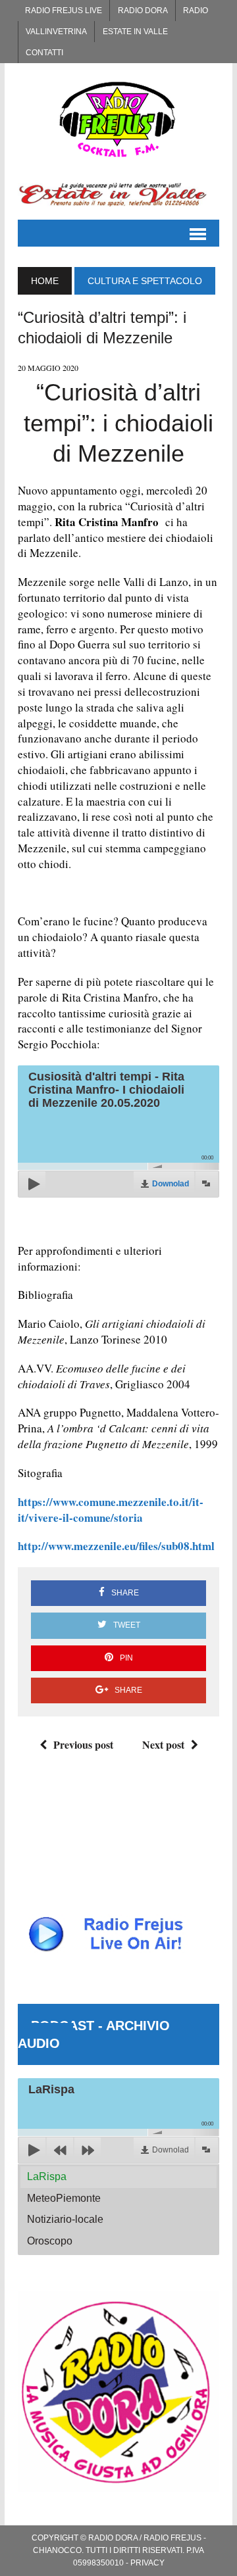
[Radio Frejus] (118, 119)
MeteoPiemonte (64, 2198)
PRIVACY (147, 2563)
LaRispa (47, 2176)
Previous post (83, 1744)
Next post (163, 1744)
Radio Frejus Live (64, 11)
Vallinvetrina (56, 32)
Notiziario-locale (65, 2219)
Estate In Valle (135, 32)
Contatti (44, 53)
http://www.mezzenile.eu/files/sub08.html (116, 1546)
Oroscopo (50, 2241)
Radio (196, 11)
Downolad (171, 1184)
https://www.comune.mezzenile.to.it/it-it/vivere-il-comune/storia (111, 1510)
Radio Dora (143, 11)
